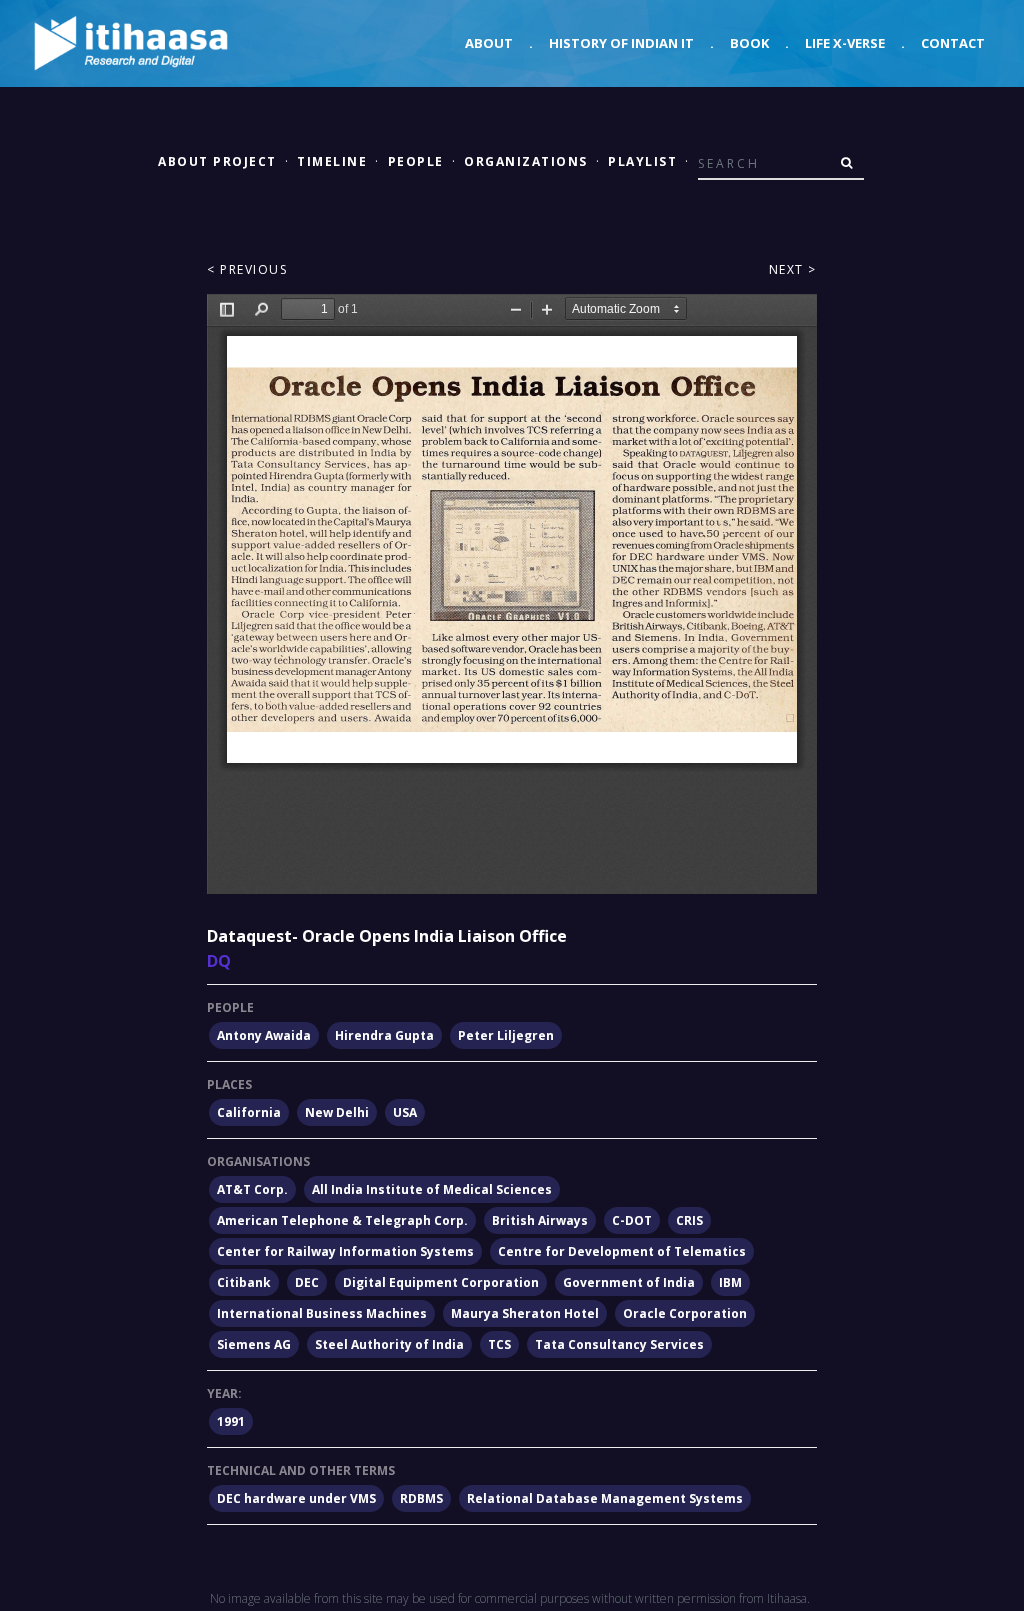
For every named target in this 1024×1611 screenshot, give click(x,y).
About (489, 43)
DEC (307, 1282)
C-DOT (632, 1220)
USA (405, 1112)
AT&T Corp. (252, 1189)
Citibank (244, 1282)
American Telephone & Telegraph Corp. (342, 1220)
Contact (953, 43)
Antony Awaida (264, 1035)
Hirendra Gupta (384, 1035)
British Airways (540, 1220)
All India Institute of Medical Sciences (432, 1189)
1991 (231, 1421)
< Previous (247, 269)
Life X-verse (845, 43)
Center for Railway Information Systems (345, 1251)
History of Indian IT (621, 43)
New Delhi (337, 1112)
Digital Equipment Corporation (441, 1282)
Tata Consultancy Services (619, 1344)
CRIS (689, 1220)
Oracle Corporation (685, 1313)
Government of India (629, 1282)
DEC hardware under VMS (296, 1498)
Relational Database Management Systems (605, 1498)
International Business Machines (322, 1313)
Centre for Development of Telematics (622, 1251)
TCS (499, 1344)
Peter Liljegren (506, 1035)
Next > (793, 269)
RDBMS (421, 1498)
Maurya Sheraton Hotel (525, 1313)
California (249, 1112)
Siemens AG (254, 1344)
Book (749, 43)
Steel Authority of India (389, 1344)
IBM (730, 1282)
